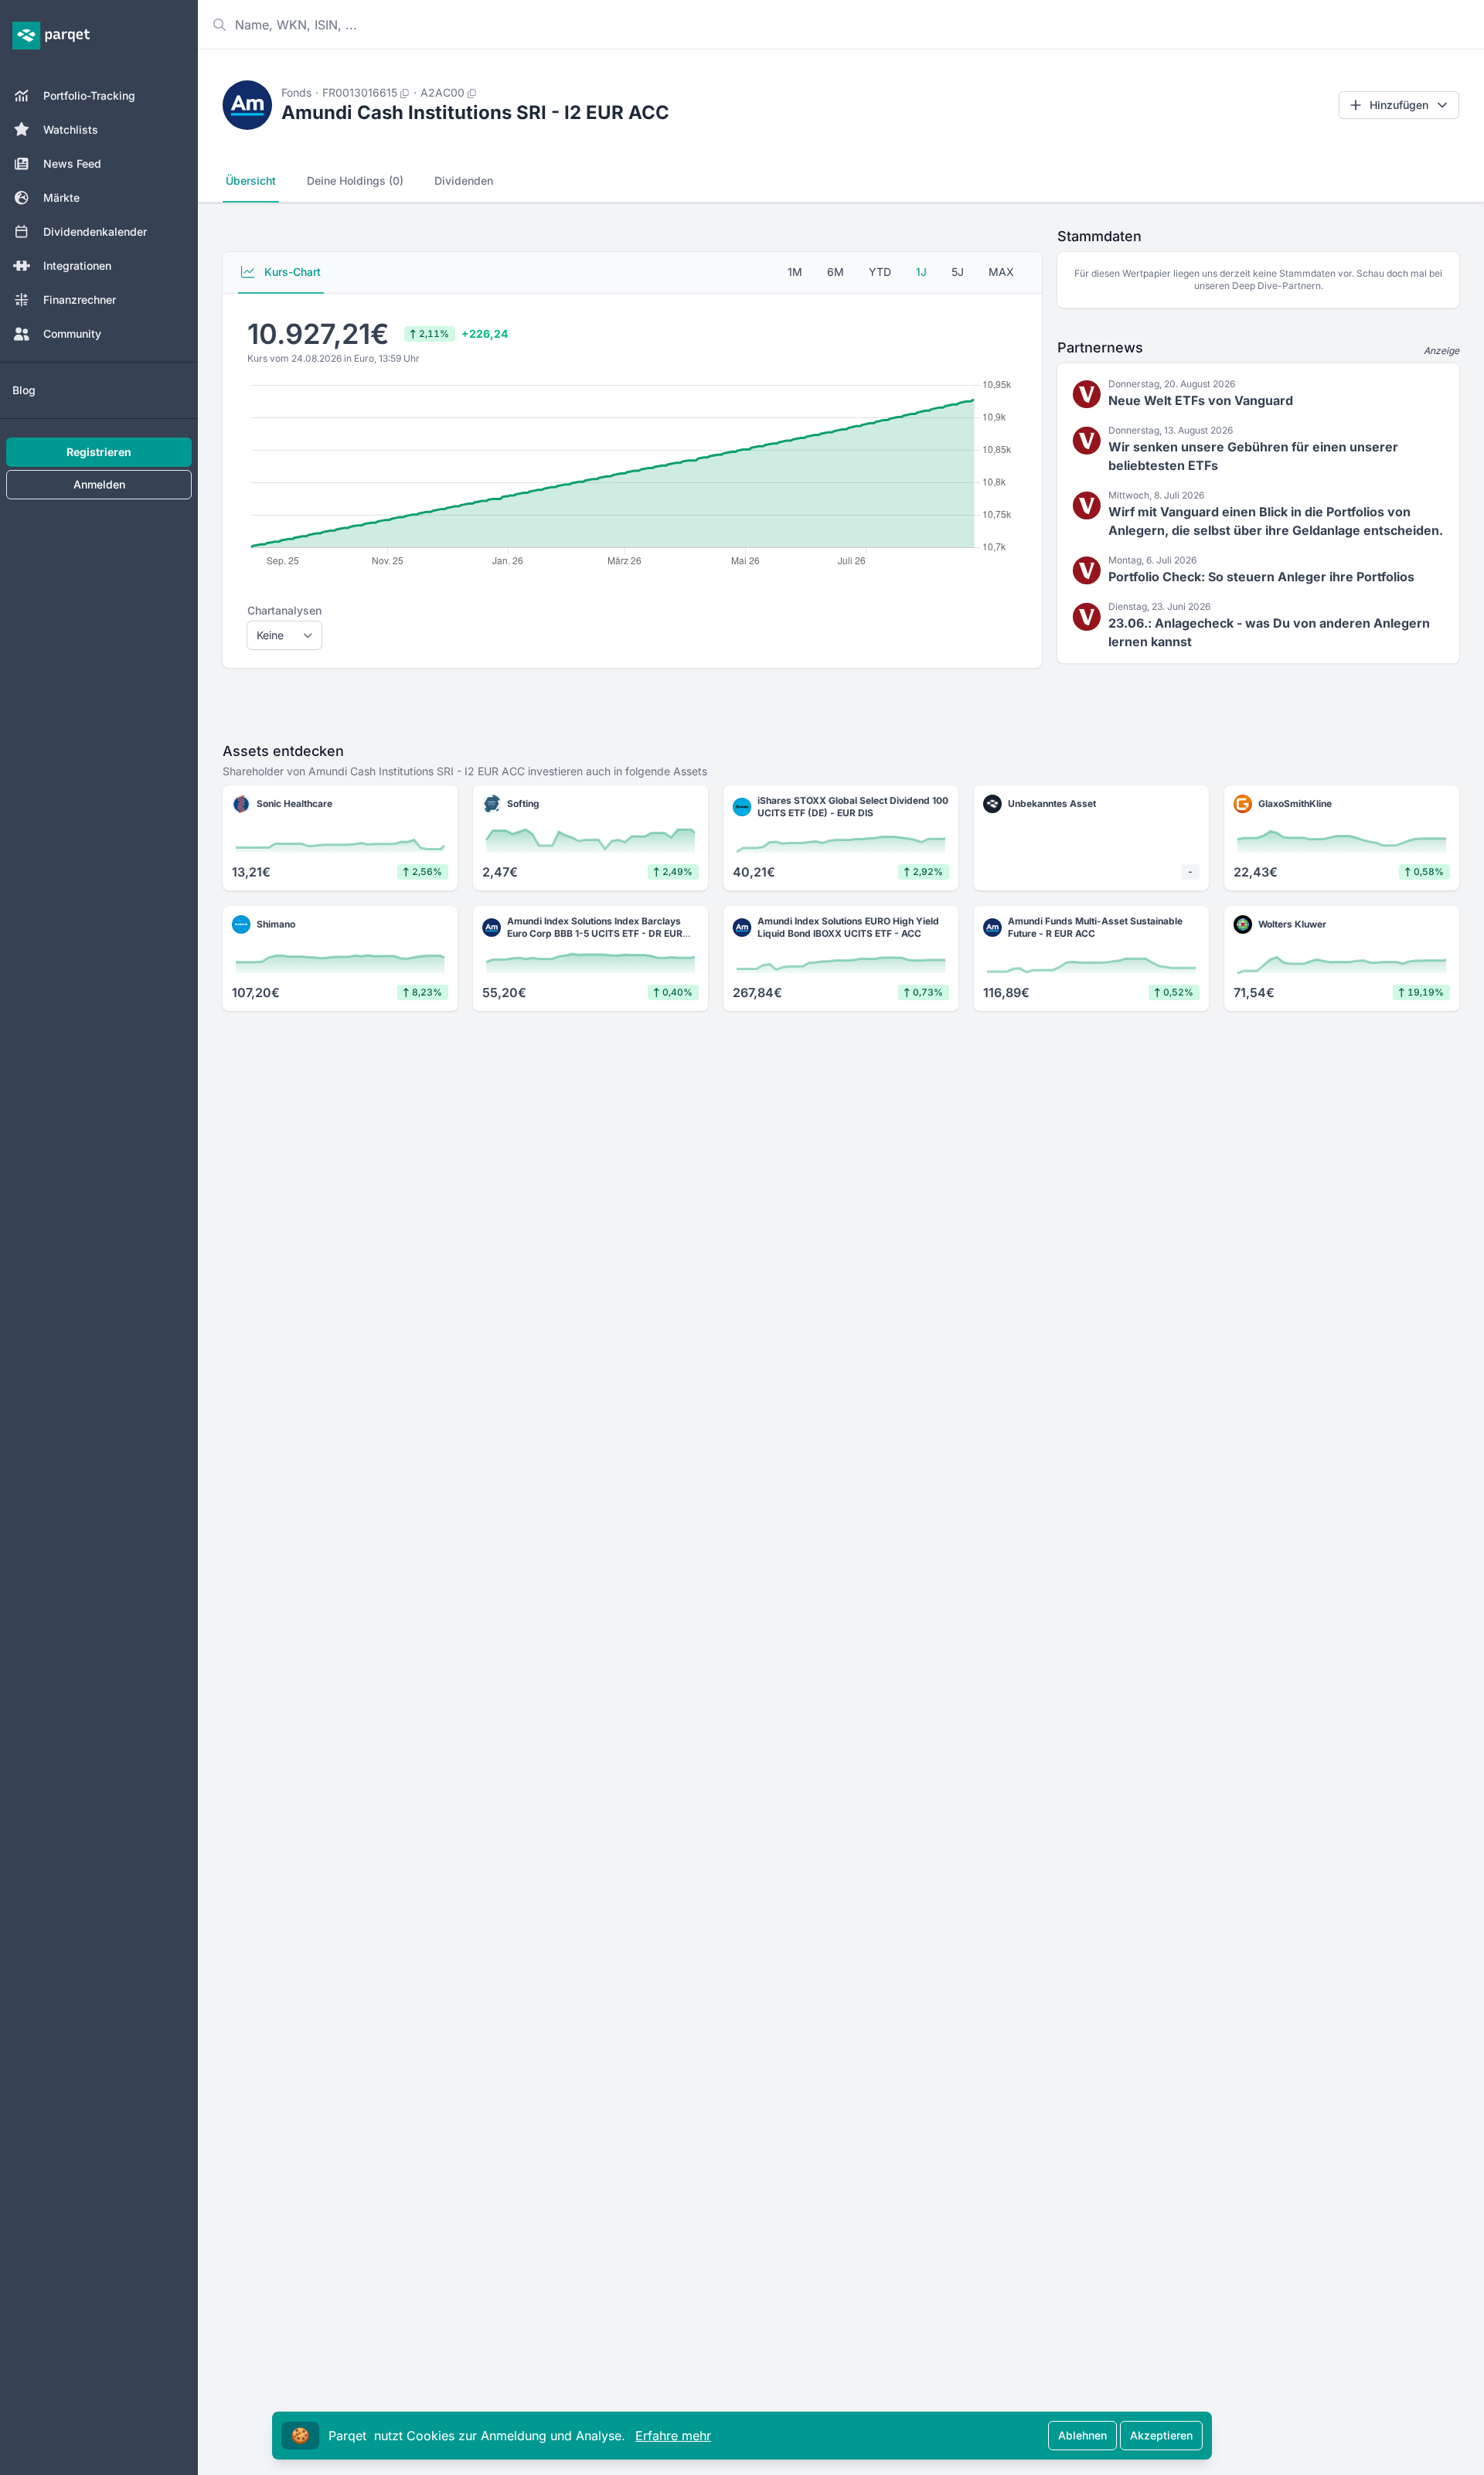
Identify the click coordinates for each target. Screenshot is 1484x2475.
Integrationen (77, 266)
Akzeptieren (1161, 2435)
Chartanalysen (284, 610)
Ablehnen (1082, 2435)
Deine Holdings (355, 180)
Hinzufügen (1399, 105)
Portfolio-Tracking (89, 95)
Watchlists (71, 129)
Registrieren (99, 452)
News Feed (72, 163)
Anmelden (99, 484)
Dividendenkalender (95, 231)
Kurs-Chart (291, 272)
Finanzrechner (80, 300)
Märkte (61, 197)
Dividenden (464, 180)
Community (72, 334)
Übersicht (251, 180)
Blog (24, 390)
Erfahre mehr (673, 2436)
